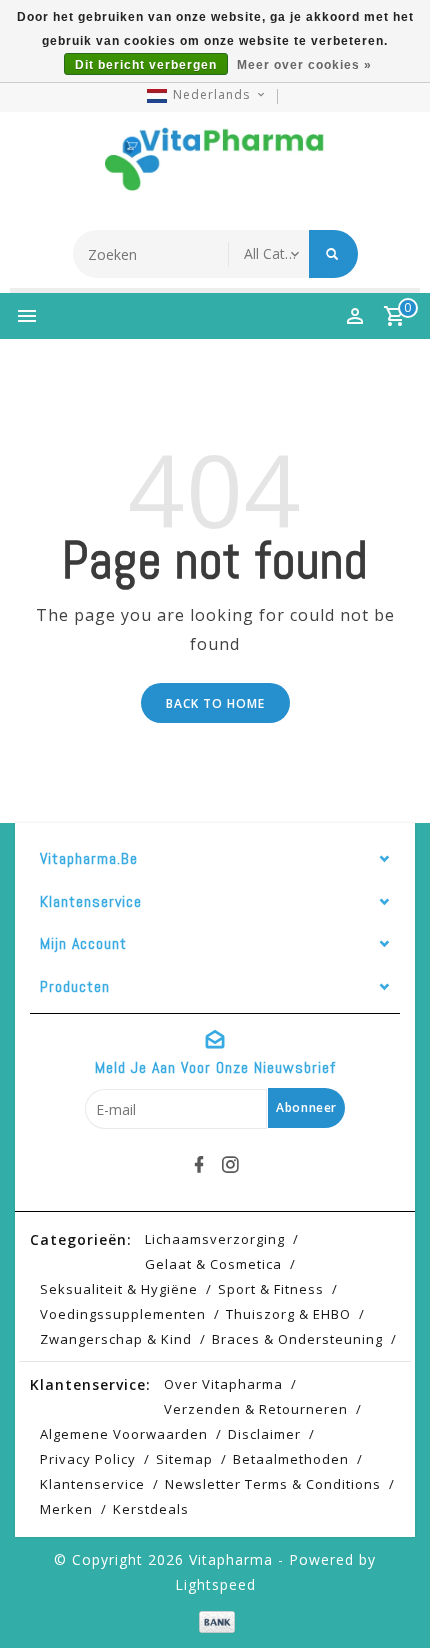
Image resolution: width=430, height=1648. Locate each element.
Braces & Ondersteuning (297, 1339)
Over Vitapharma (223, 1384)
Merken (66, 1509)
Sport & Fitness (271, 1289)
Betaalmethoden (291, 1459)
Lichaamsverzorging (215, 1239)
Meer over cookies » (304, 65)
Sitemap (184, 1459)
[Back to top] (390, 1598)
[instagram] (231, 1165)
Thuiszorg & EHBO (288, 1314)
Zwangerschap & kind (116, 1339)
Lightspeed (215, 1584)
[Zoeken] (333, 254)
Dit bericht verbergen (146, 65)
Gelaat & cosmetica (213, 1264)
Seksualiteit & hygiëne (119, 1289)
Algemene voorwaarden (124, 1434)
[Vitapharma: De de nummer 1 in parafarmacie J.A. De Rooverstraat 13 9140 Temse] (215, 166)
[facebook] (200, 1165)
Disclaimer (264, 1434)
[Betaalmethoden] (214, 1620)
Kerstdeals (151, 1509)
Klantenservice (92, 1484)
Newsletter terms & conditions (273, 1484)
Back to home (215, 703)
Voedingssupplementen (123, 1314)
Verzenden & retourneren (256, 1409)
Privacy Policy (88, 1459)
